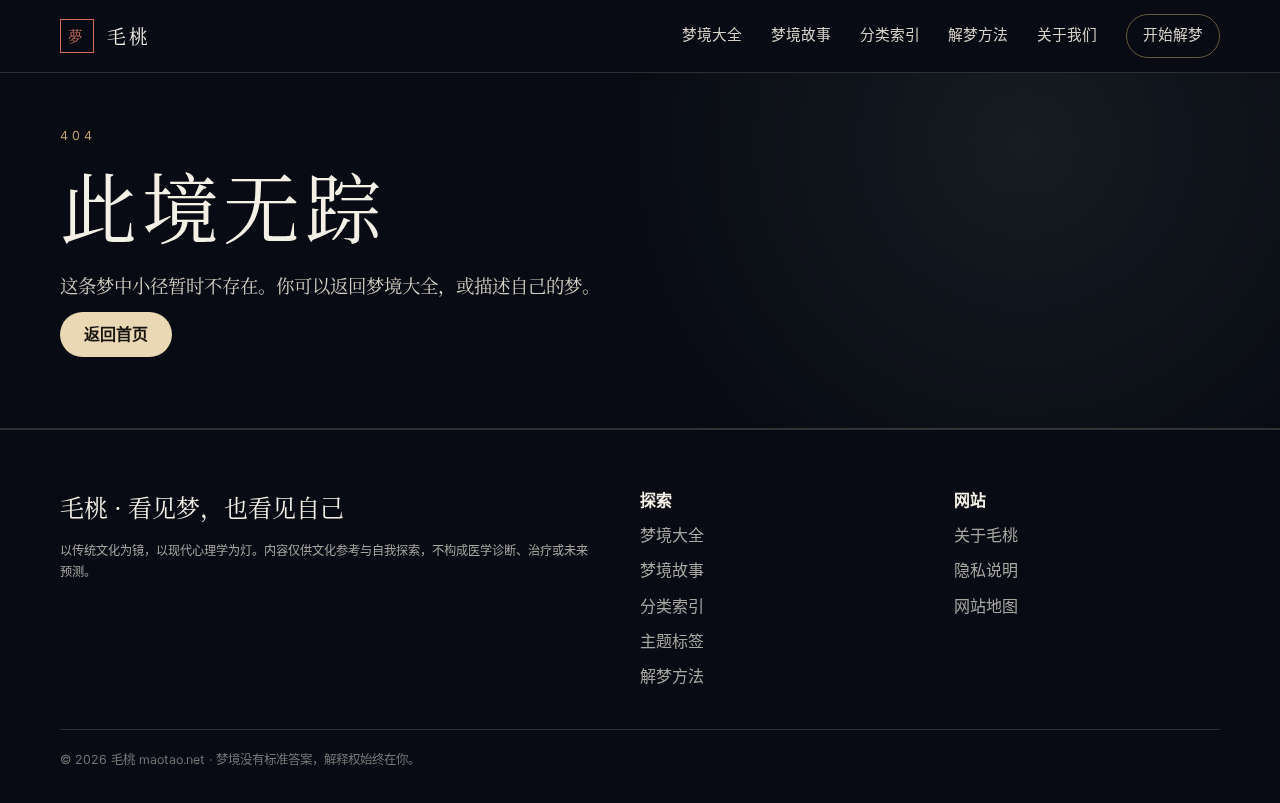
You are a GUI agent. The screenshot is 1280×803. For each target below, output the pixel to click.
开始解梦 (1173, 35)
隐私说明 (986, 570)
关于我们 (1067, 35)
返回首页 (116, 334)
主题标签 (672, 641)
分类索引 (890, 35)
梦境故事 (801, 35)
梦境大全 (712, 35)
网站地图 (986, 606)
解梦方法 (978, 35)
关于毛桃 (986, 535)
